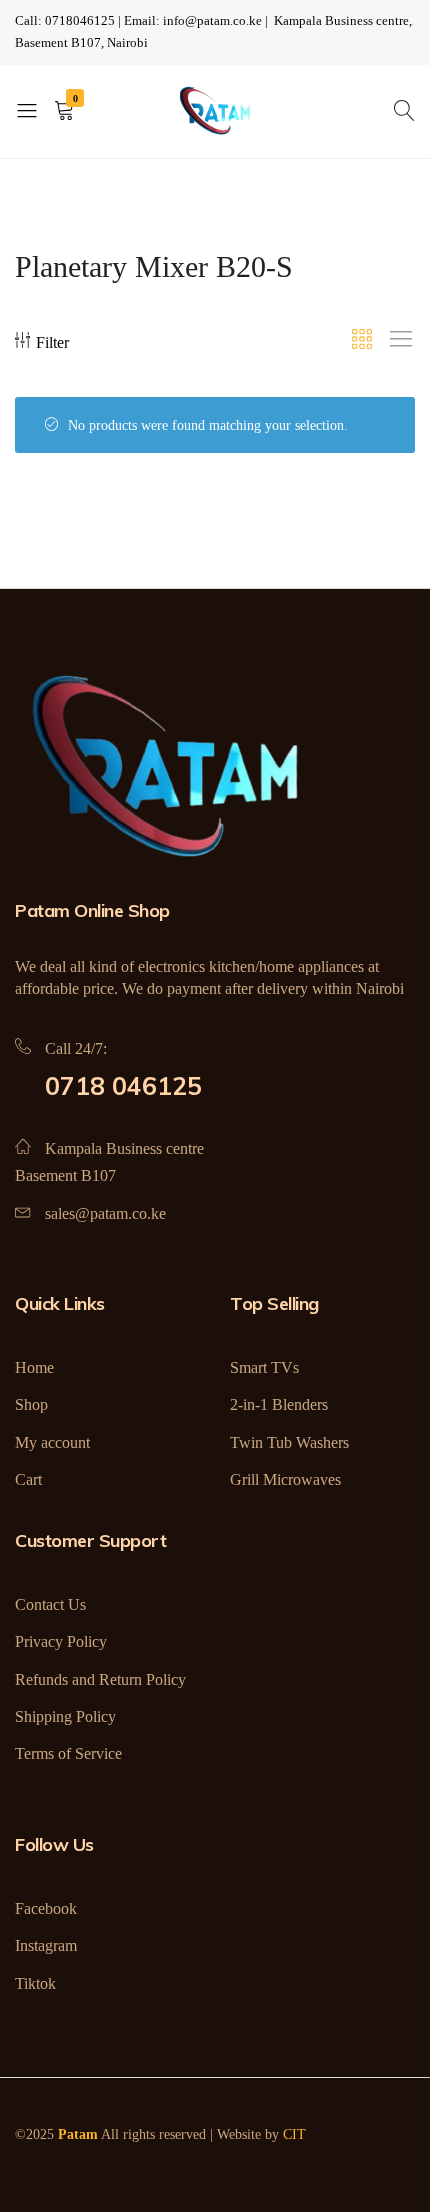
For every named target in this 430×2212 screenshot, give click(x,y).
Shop (31, 1404)
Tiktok (35, 1983)
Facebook (46, 1908)
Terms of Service (68, 1753)
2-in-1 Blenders (279, 1404)
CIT (294, 2134)
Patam (78, 2134)
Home (34, 1367)
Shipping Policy (65, 1716)
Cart (28, 1479)
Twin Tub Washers (289, 1442)
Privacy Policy (61, 1641)
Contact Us (50, 1604)
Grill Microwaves (285, 1479)
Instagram (46, 1945)
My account (52, 1442)
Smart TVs (264, 1367)
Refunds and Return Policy (100, 1679)
